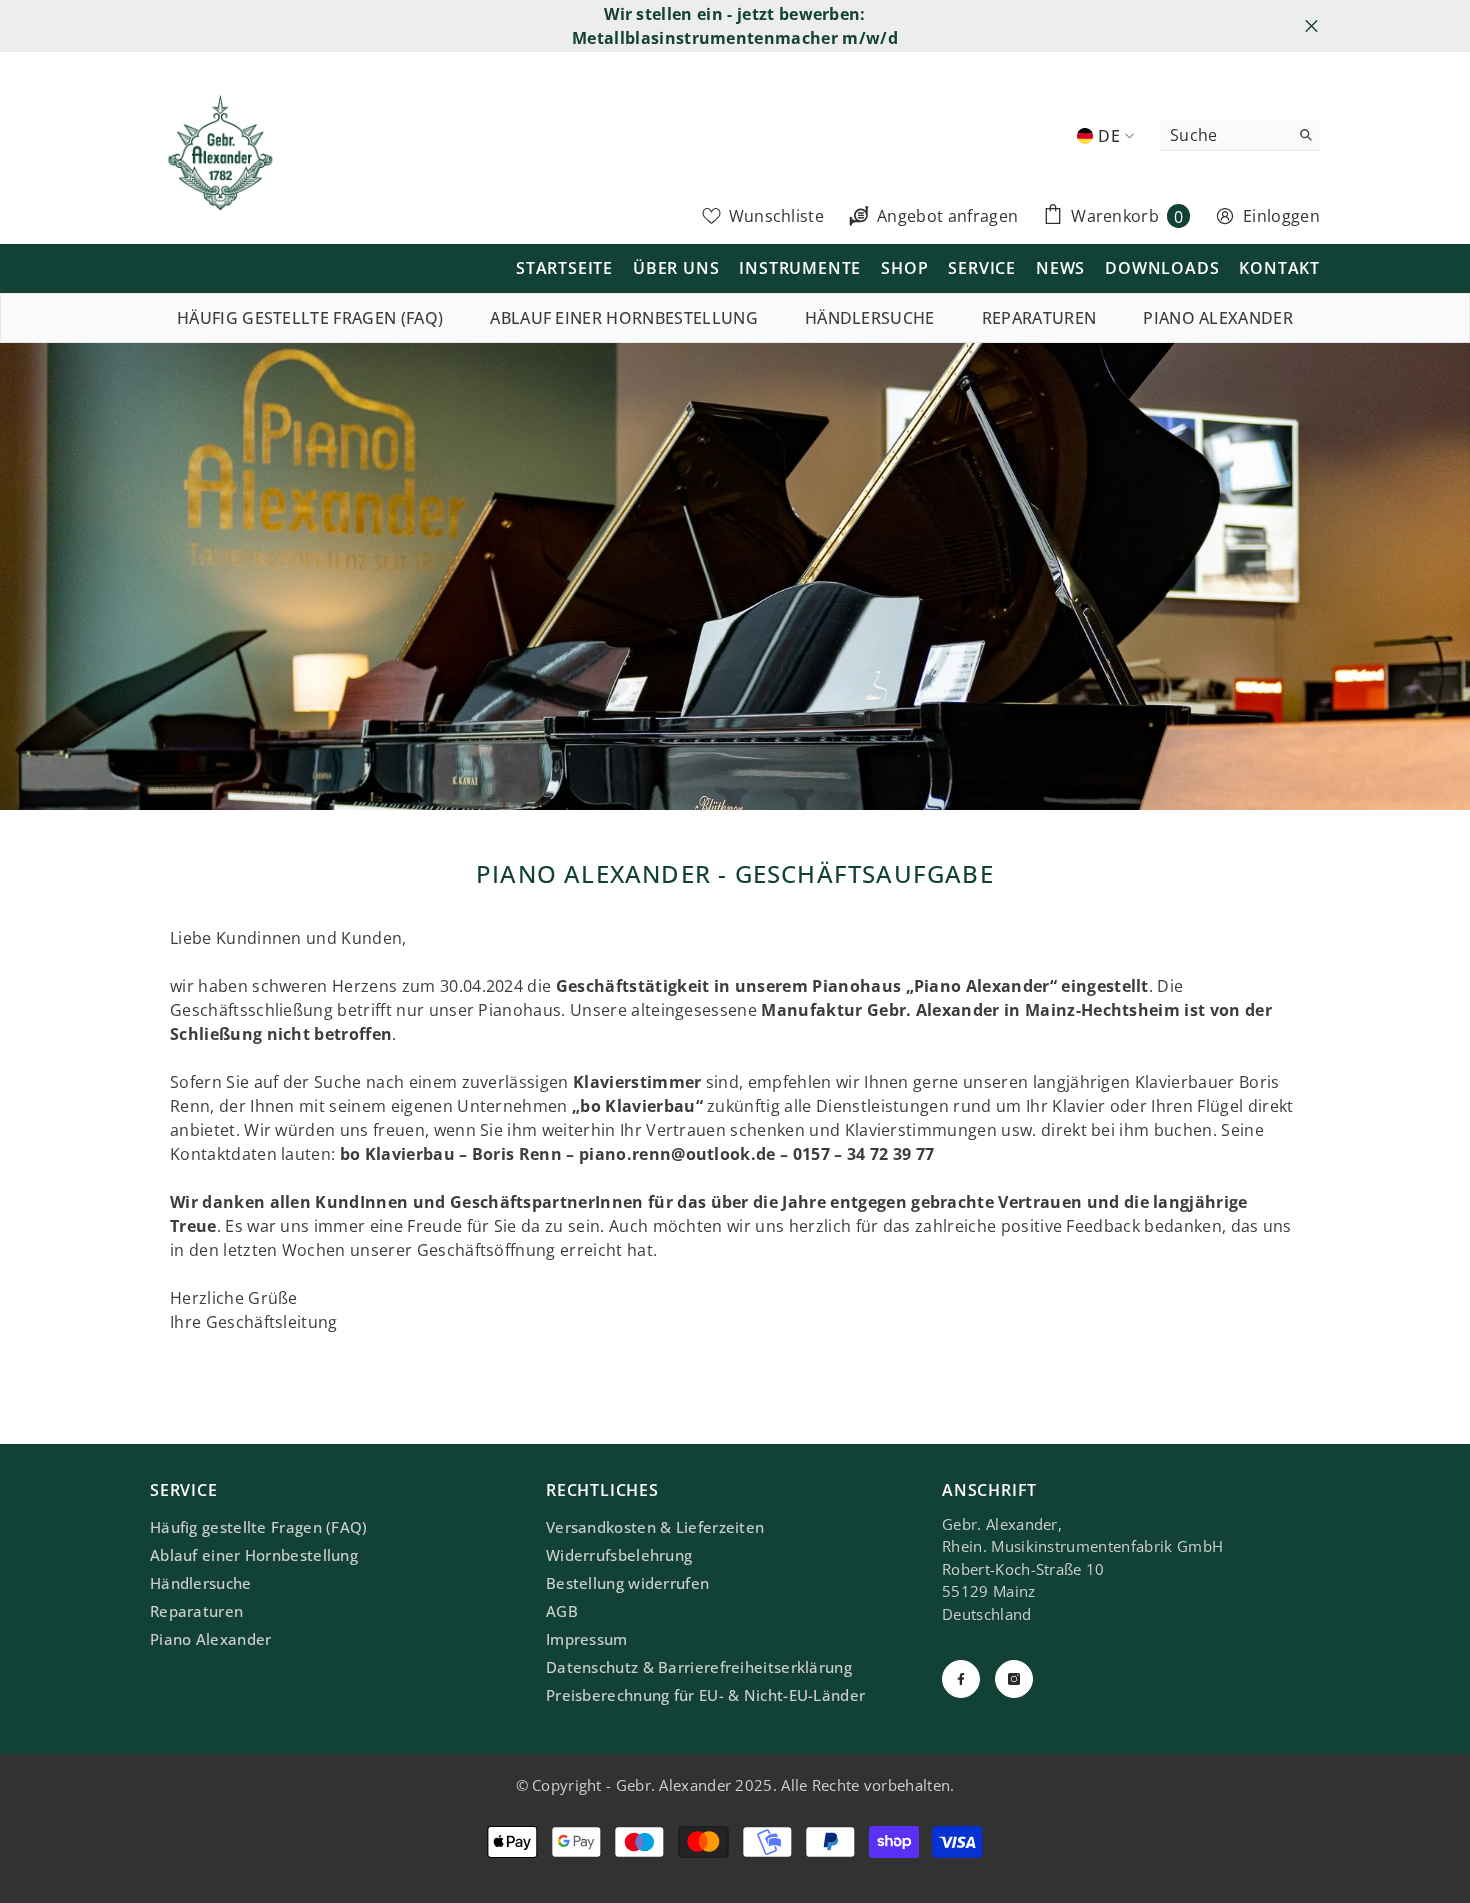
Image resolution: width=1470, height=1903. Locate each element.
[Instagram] (1014, 1679)
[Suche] (1240, 135)
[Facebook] (961, 1679)
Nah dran (1311, 26)
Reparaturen (1039, 318)
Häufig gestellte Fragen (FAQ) (310, 318)
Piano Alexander (1218, 318)
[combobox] (1224, 135)
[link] (735, 576)
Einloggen (1281, 216)
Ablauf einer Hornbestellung (624, 318)
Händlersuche (870, 318)
